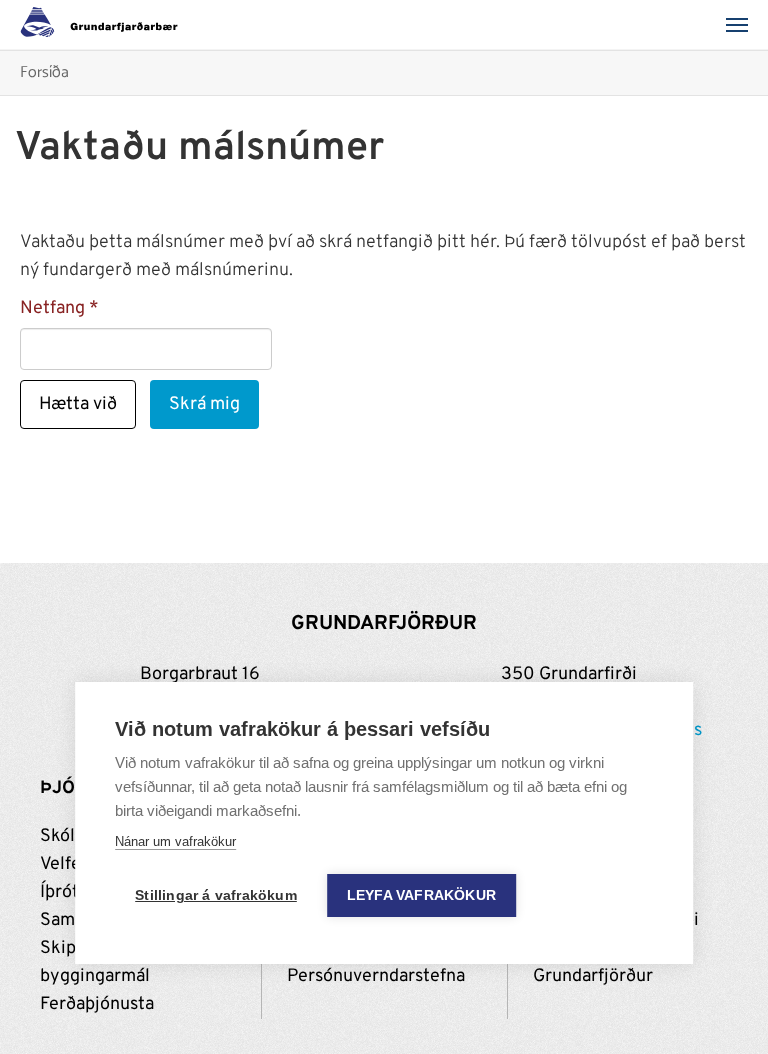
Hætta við (78, 404)
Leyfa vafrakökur (421, 895)
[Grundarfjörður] (104, 25)
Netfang (52, 308)
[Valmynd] (743, 25)
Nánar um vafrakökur (175, 841)
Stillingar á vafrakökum (216, 895)
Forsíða (44, 73)
